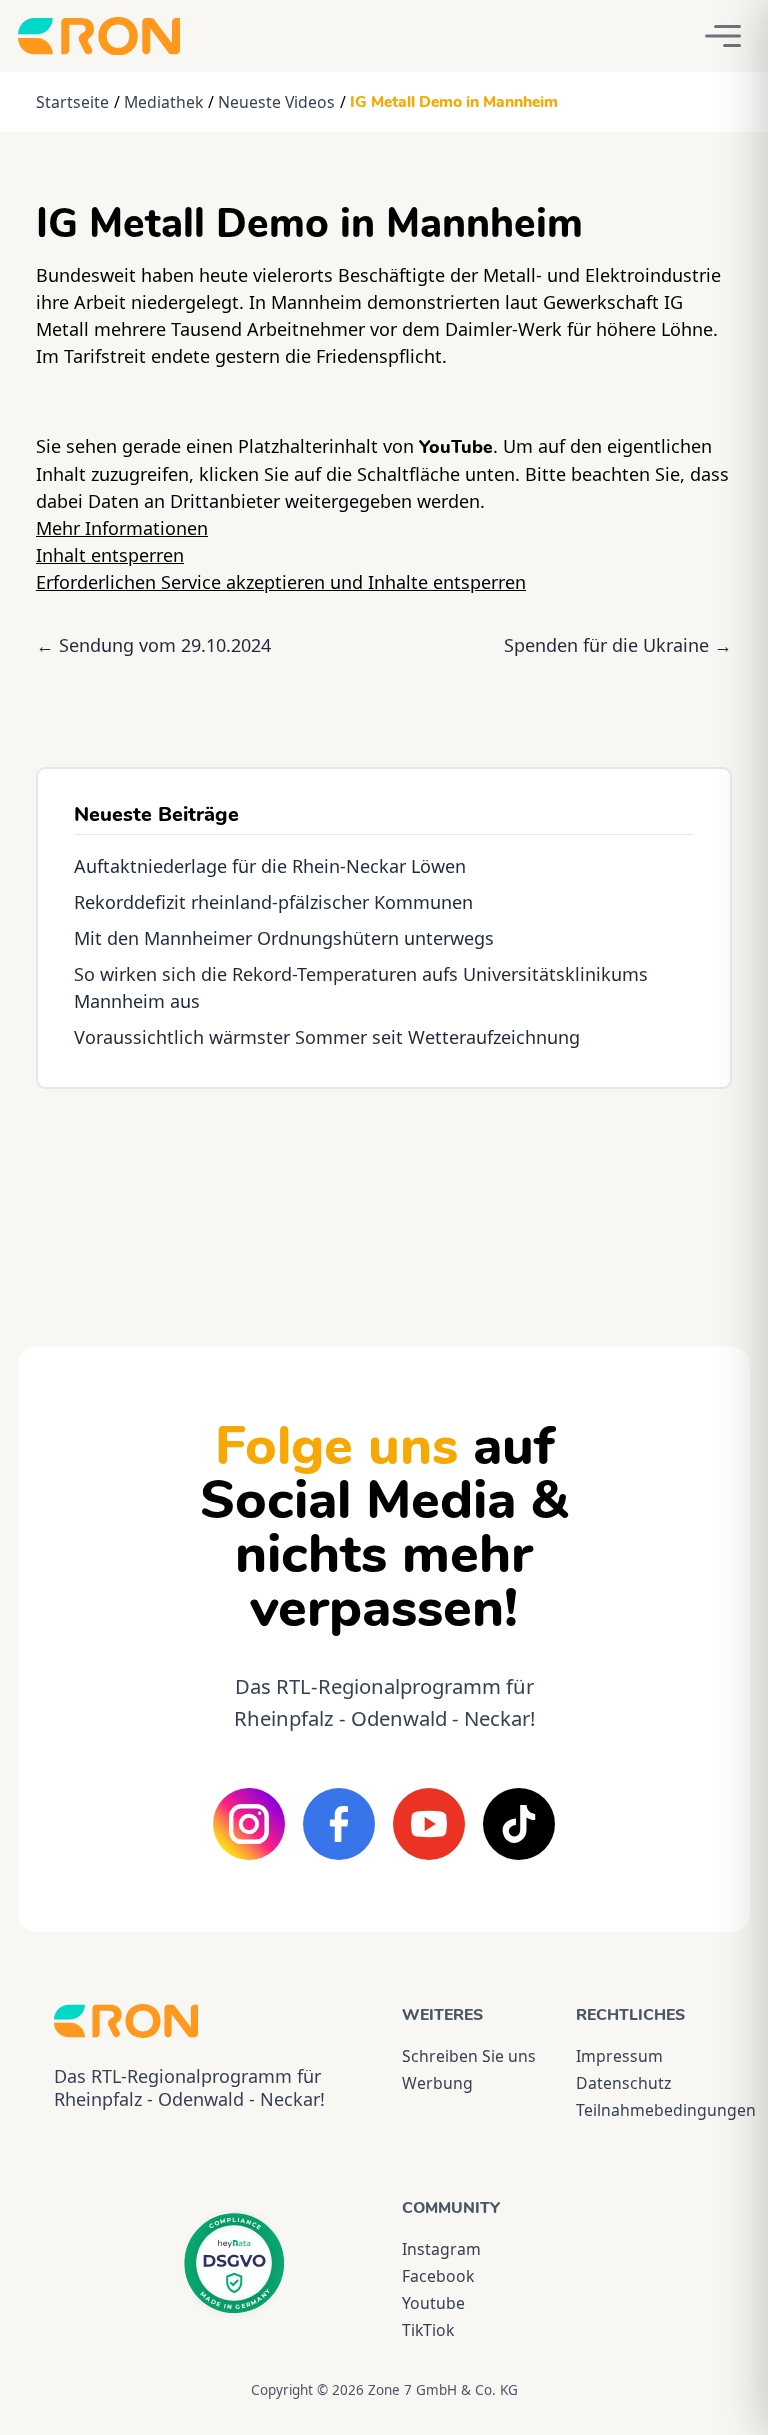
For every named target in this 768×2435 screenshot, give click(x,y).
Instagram (441, 2249)
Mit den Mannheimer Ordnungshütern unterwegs (284, 938)
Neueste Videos (276, 102)
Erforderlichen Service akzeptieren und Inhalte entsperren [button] (281, 582)
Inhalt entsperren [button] (110, 555)
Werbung (437, 2083)
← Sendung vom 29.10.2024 (153, 645)
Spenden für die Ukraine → (618, 645)
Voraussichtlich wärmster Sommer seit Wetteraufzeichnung (327, 1037)
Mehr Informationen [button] (122, 528)
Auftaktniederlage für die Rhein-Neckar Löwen (270, 866)
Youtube (433, 2303)
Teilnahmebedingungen (645, 2110)
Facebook (438, 2276)
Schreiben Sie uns (469, 2056)
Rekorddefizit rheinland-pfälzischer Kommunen (273, 902)
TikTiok (428, 2330)
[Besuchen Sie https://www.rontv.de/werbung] (384, 1200)
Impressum (619, 2056)
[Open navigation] (723, 36)
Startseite (72, 102)
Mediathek (163, 102)
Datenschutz (623, 2083)
